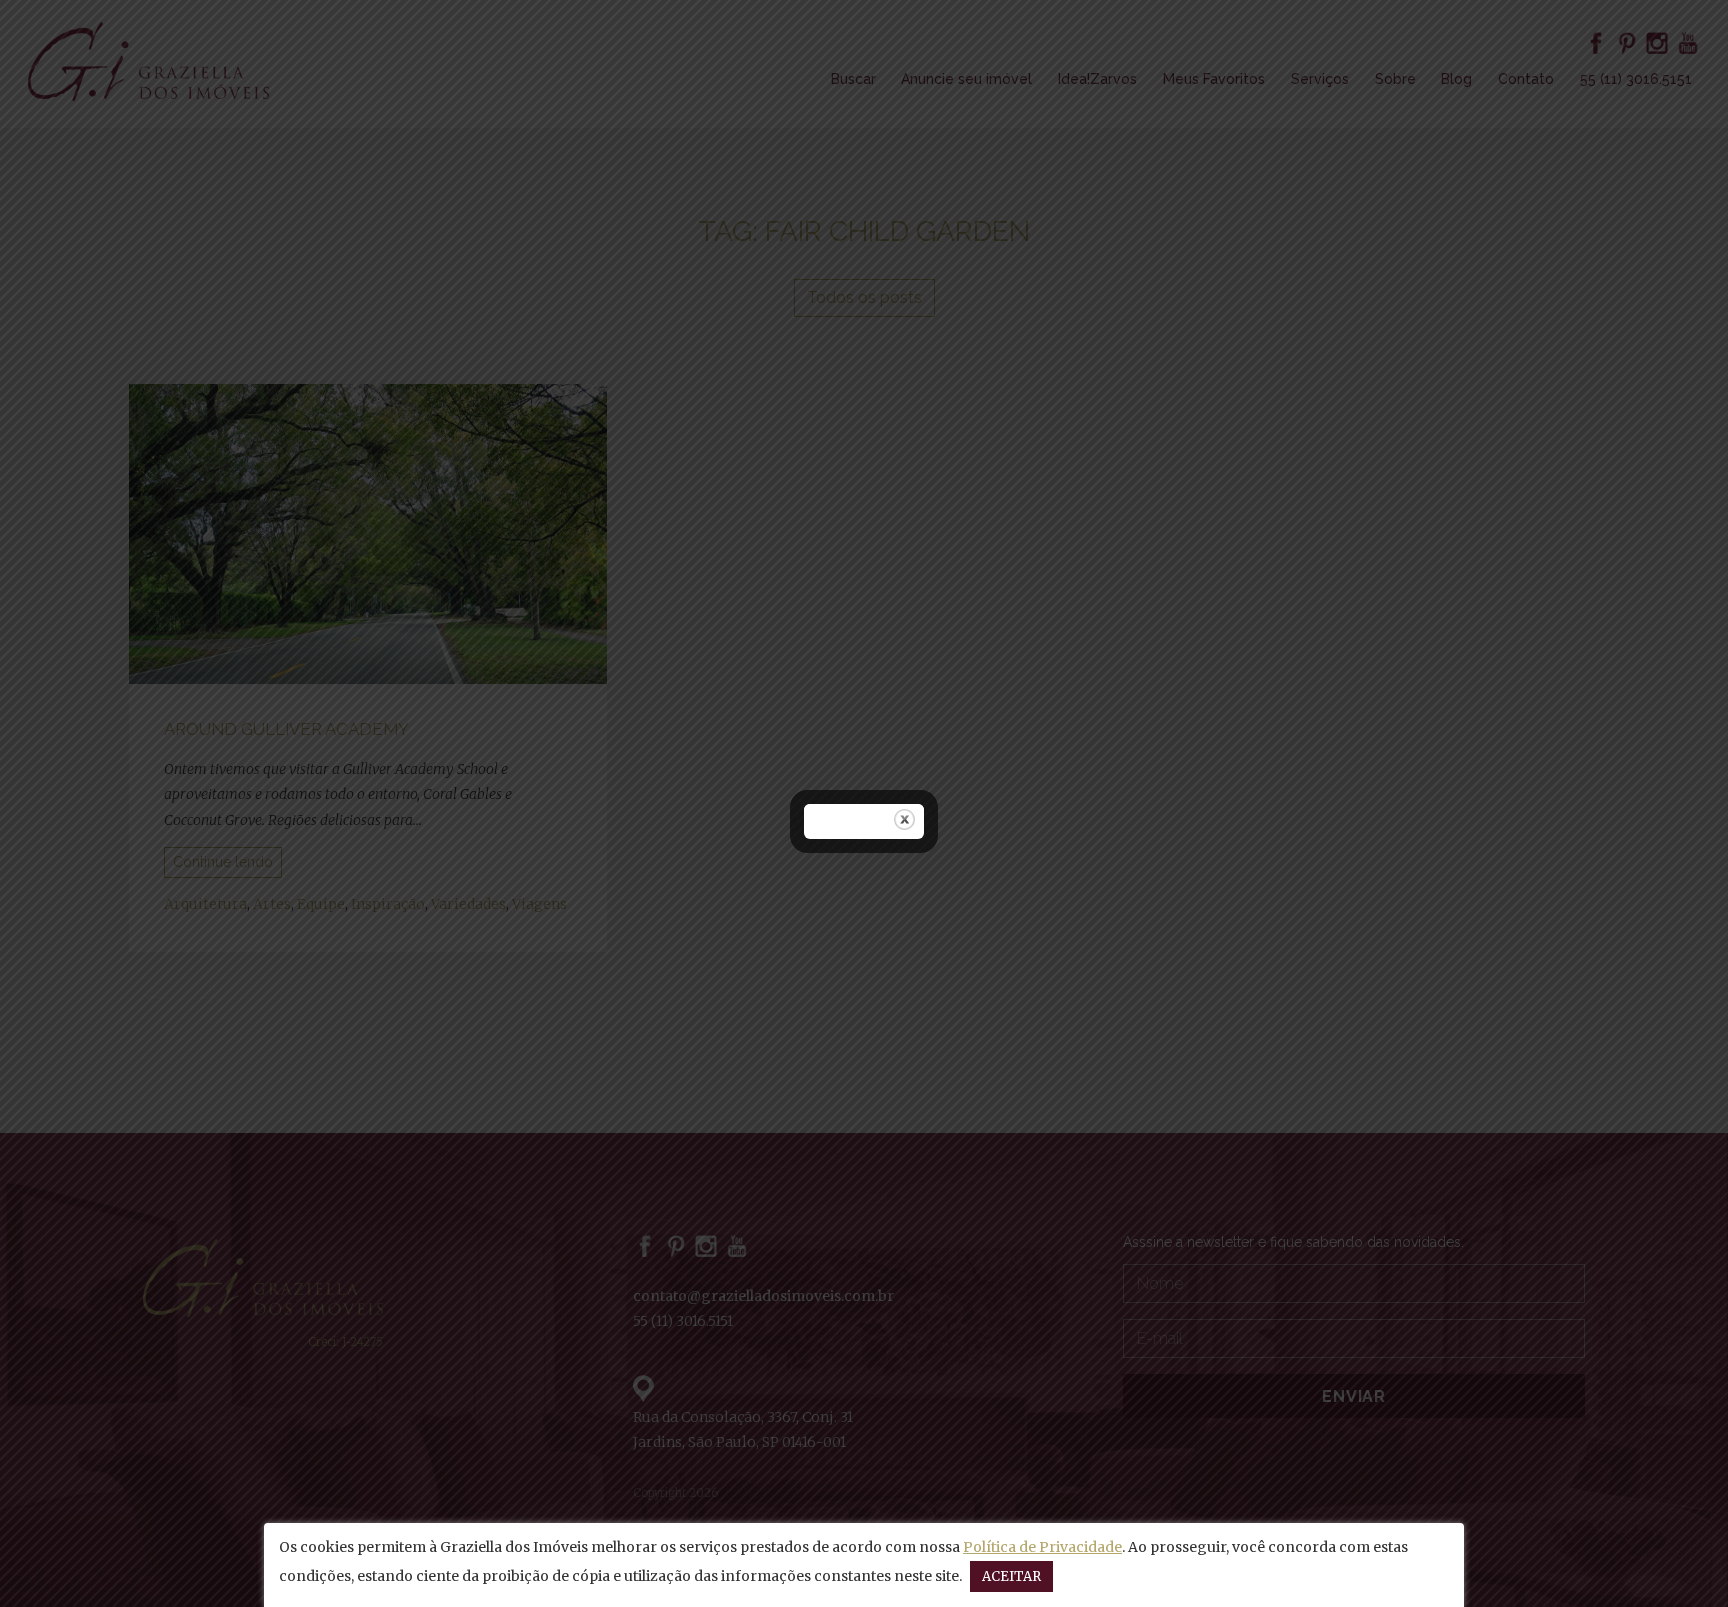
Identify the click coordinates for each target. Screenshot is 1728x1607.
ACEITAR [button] (1011, 1576)
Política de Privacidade (1042, 1547)
